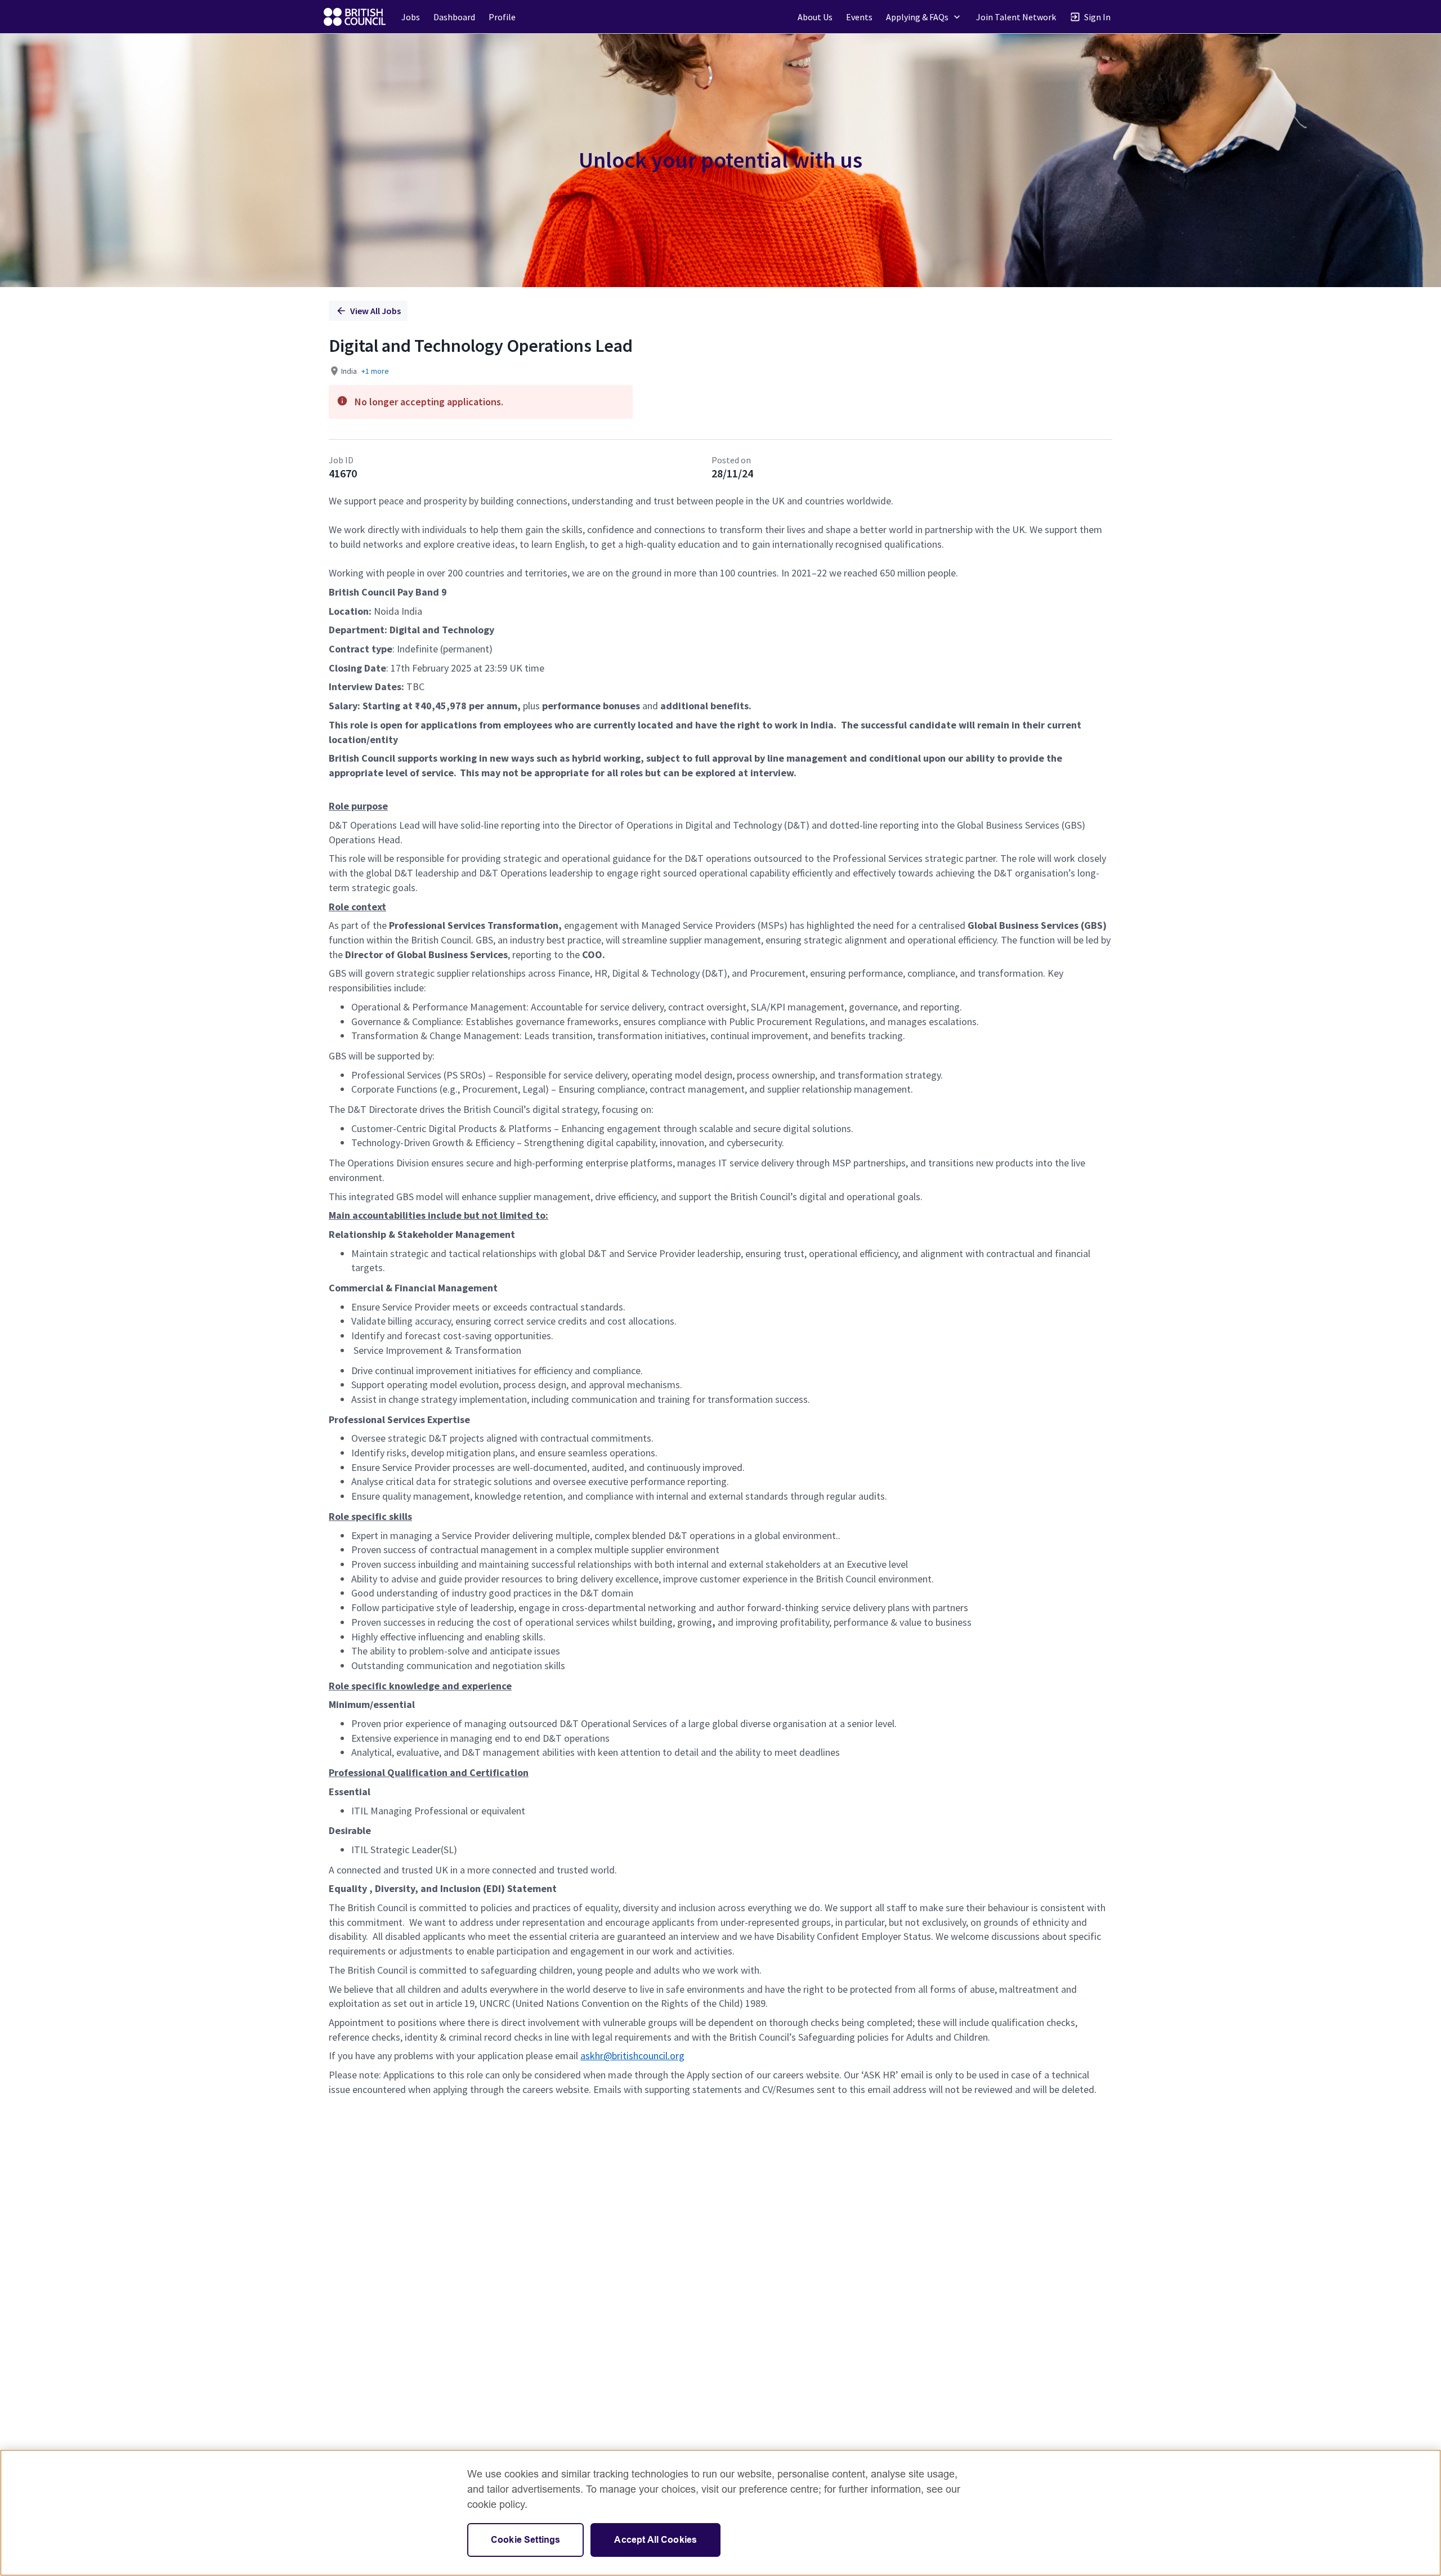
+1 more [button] (375, 371)
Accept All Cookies (655, 2540)
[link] (355, 17)
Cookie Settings (525, 2540)
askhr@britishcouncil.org (632, 2056)
